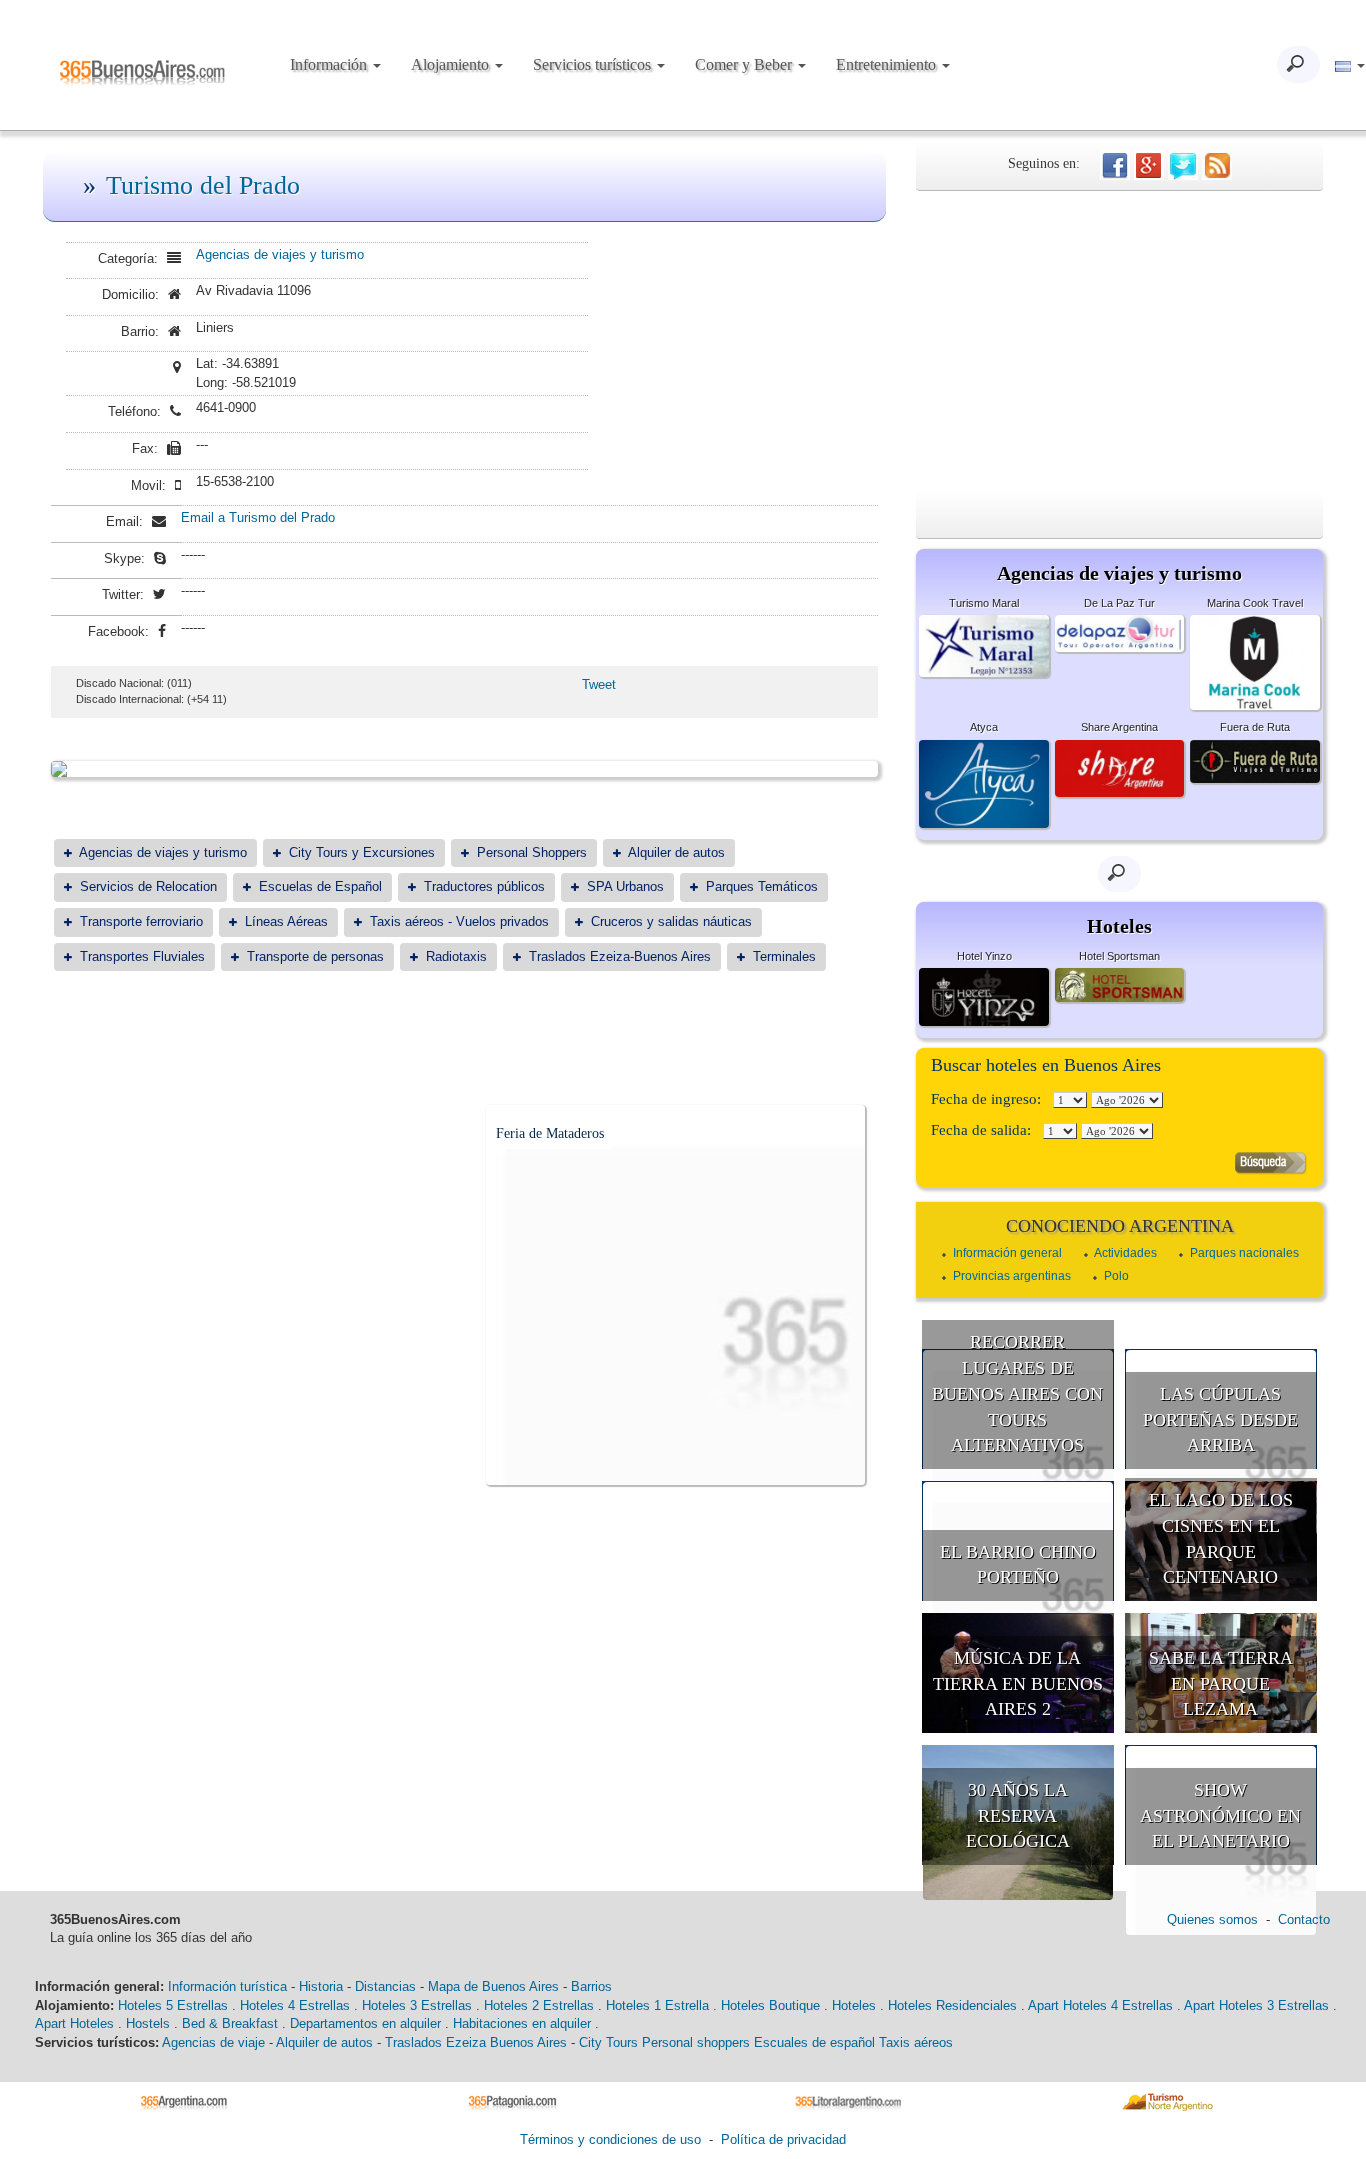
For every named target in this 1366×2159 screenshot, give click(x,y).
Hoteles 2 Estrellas (539, 2005)
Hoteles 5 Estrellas (173, 2005)
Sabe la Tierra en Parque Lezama (1221, 1683)
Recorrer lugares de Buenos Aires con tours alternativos (1017, 1393)
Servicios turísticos (594, 64)
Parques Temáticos (762, 886)
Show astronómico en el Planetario (1220, 1815)
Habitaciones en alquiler (522, 2023)
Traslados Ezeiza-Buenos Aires (620, 956)
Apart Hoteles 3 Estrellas (1256, 2005)
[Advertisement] (1119, 341)
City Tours (608, 2042)
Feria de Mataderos (550, 1133)
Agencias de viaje (213, 2042)
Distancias (385, 1986)
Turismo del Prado (203, 185)
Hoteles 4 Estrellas (295, 2005)
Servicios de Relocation (148, 886)
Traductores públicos (484, 886)
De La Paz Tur (1119, 603)
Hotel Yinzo (984, 956)
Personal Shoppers (532, 852)
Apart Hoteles (74, 2023)
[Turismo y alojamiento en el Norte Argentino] (1174, 2100)
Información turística (227, 1986)
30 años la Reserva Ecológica (1018, 1815)
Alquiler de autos (676, 852)
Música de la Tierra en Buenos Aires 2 (1018, 1683)
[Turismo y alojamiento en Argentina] (191, 2100)
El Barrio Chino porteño (1018, 1565)
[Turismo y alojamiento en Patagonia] (519, 2100)
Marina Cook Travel (1255, 603)
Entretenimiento (888, 64)
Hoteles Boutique (770, 2005)
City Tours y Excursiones (362, 852)
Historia (321, 1986)
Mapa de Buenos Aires (493, 1986)
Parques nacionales (1244, 1253)
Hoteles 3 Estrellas (417, 2005)
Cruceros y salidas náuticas (671, 921)
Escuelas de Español (320, 886)
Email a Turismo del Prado (258, 517)
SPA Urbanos (625, 886)
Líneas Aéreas (286, 921)
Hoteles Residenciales (952, 2005)
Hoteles (854, 2005)
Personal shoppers (696, 2042)
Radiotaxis (456, 956)
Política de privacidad (783, 2139)
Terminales (784, 956)
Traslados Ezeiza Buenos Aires (476, 2042)
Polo (1116, 1276)
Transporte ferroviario (141, 921)
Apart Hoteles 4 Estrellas (1100, 2005)
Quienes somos (1212, 1919)
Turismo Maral (984, 603)
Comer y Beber (745, 64)
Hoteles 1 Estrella (657, 2005)
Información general (1007, 1253)
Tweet (599, 684)
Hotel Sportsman (1119, 956)
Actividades (1125, 1253)
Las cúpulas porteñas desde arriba (1220, 1419)
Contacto (1304, 1919)
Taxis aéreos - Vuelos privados (459, 921)
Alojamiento (452, 64)
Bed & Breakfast (230, 2023)
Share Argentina (1119, 727)
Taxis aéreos (916, 2042)
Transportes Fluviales (142, 956)
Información (330, 64)
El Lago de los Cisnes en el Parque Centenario (1221, 1538)
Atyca (984, 727)
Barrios (591, 1986)
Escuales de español (814, 2042)
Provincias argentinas (1012, 1276)
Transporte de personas (315, 956)
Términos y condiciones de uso (610, 2139)
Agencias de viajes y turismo (280, 254)
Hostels (148, 2023)
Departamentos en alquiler (365, 2023)
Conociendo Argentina (1120, 1226)
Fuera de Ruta (1255, 727)
